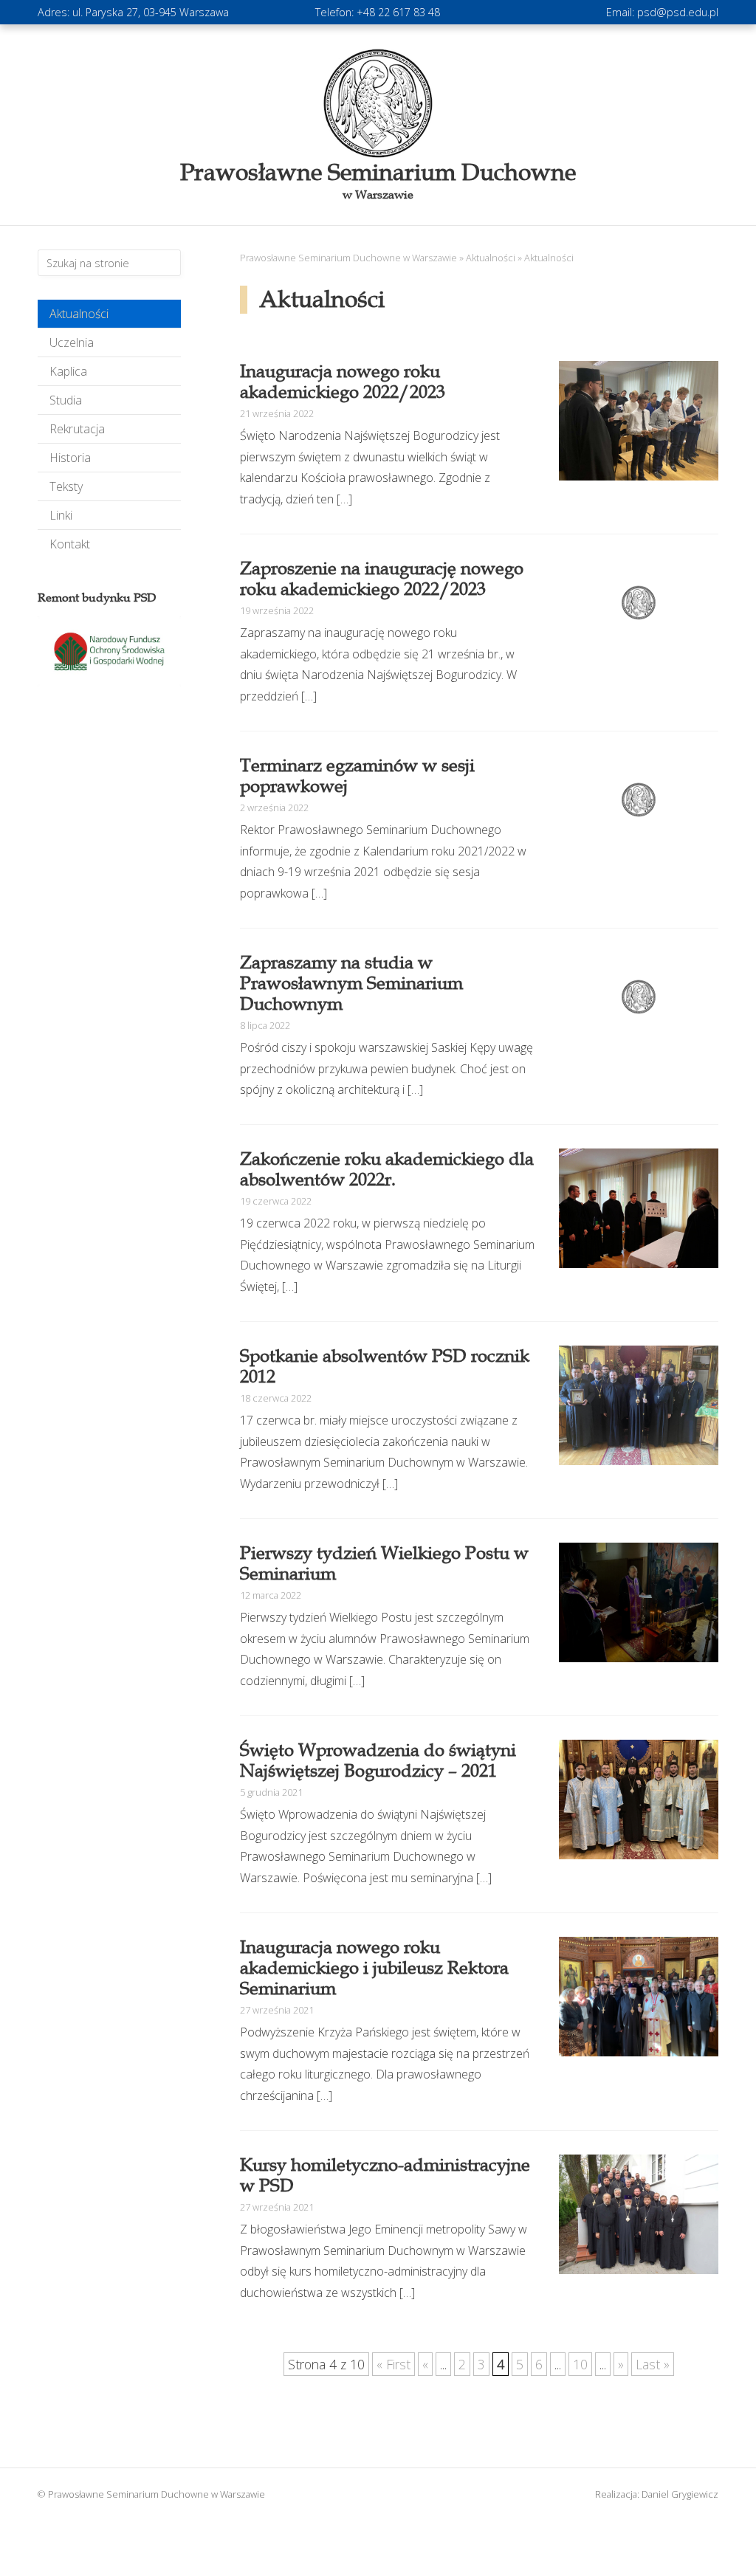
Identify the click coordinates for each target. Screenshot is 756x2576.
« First (394, 2364)
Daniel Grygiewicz (680, 2494)
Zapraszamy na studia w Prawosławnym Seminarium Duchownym (351, 983)
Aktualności (79, 314)
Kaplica (68, 371)
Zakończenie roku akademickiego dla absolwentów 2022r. (387, 1169)
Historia (70, 458)
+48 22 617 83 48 (398, 12)
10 (580, 2364)
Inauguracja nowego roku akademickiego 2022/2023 (343, 382)
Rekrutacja (77, 429)
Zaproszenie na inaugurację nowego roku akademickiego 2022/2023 (382, 579)
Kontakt (70, 544)
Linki (61, 515)
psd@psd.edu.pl (678, 12)
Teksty (66, 486)
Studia (66, 400)
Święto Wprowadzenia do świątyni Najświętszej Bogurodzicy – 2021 (378, 1760)
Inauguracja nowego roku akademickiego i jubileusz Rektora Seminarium (374, 1968)
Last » (653, 2364)
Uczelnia (72, 342)
